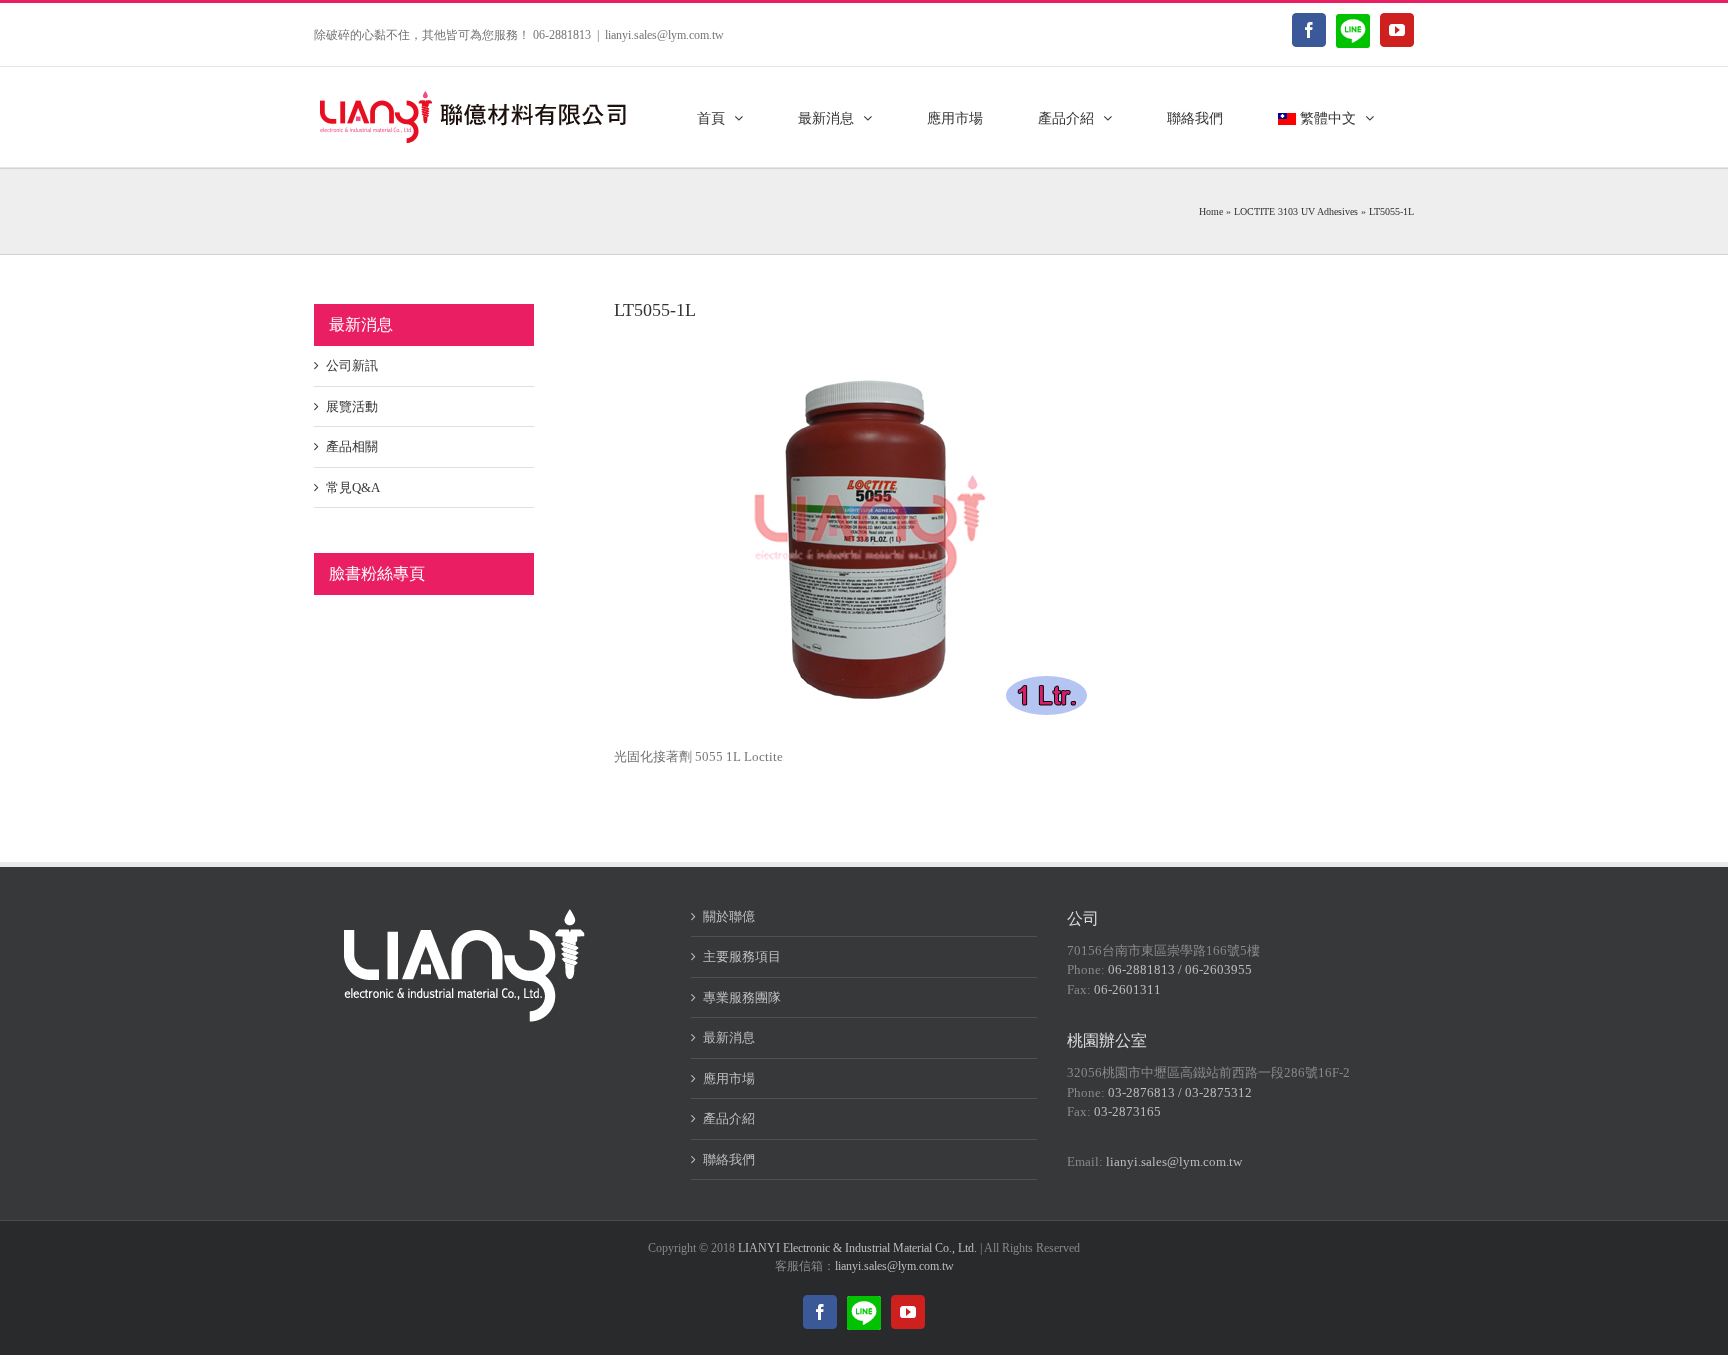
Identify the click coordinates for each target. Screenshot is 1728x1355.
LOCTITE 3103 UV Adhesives (1296, 211)
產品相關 (352, 446)
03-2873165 (1127, 1111)
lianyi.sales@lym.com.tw (664, 35)
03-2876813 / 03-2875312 (1180, 1092)
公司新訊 (352, 365)
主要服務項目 (742, 956)
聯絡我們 (729, 1159)
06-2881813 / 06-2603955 (1180, 969)
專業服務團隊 (742, 997)
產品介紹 (729, 1118)
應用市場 (729, 1078)
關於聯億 (729, 916)
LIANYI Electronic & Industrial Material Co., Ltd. (857, 1248)
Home (1211, 211)
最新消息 (729, 1037)
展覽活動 (352, 406)
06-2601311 (1127, 989)
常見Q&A (353, 487)
